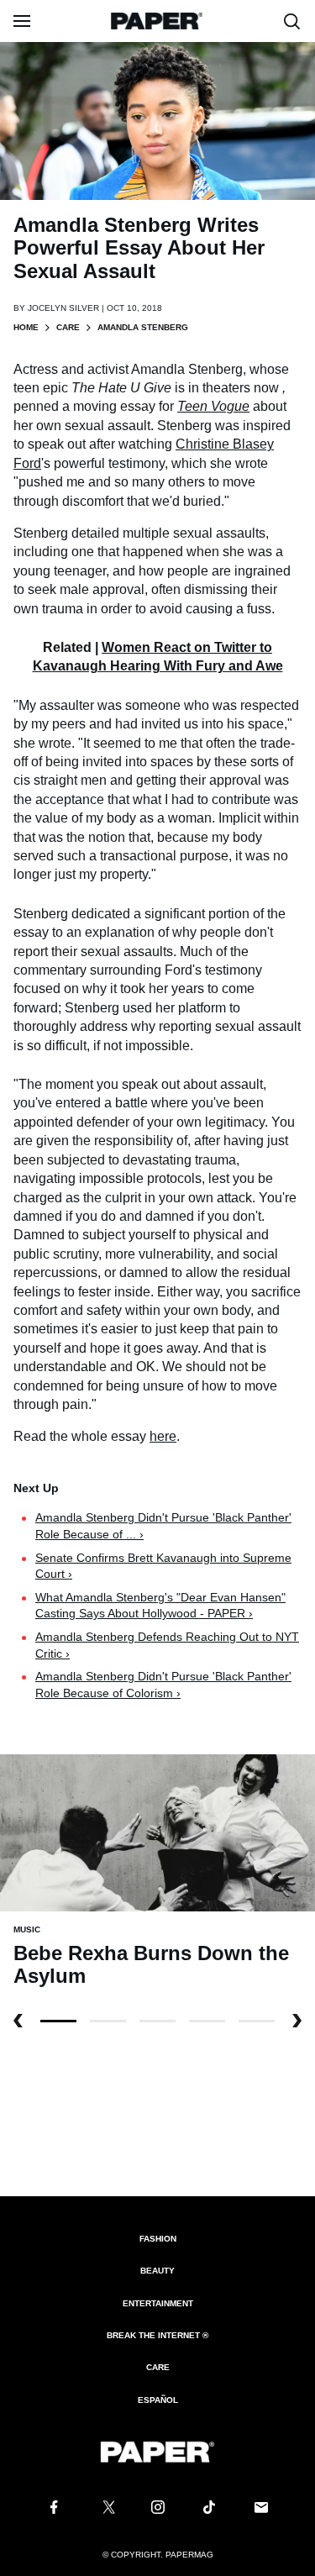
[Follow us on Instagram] (158, 2507)
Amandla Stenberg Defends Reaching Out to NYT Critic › (167, 1645)
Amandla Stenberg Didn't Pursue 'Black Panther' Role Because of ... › (163, 1526)
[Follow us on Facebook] (54, 2507)
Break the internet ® (157, 2335)
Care (68, 327)
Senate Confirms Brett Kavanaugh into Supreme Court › (163, 1566)
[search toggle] (292, 21)
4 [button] (257, 2021)
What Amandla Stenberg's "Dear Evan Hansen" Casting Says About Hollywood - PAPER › (160, 1606)
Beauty (157, 2271)
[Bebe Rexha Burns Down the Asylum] (157, 1832)
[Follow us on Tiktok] (209, 2507)
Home (26, 327)
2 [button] (157, 2021)
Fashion (158, 2239)
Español (158, 2400)
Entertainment (158, 2303)
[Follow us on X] (106, 2507)
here (163, 1436)
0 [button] (58, 2021)
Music (27, 1929)
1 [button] (108, 2021)
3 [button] (207, 2021)
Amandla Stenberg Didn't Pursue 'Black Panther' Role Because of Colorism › (163, 1685)
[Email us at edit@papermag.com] (261, 2507)
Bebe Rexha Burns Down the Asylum (151, 1965)
